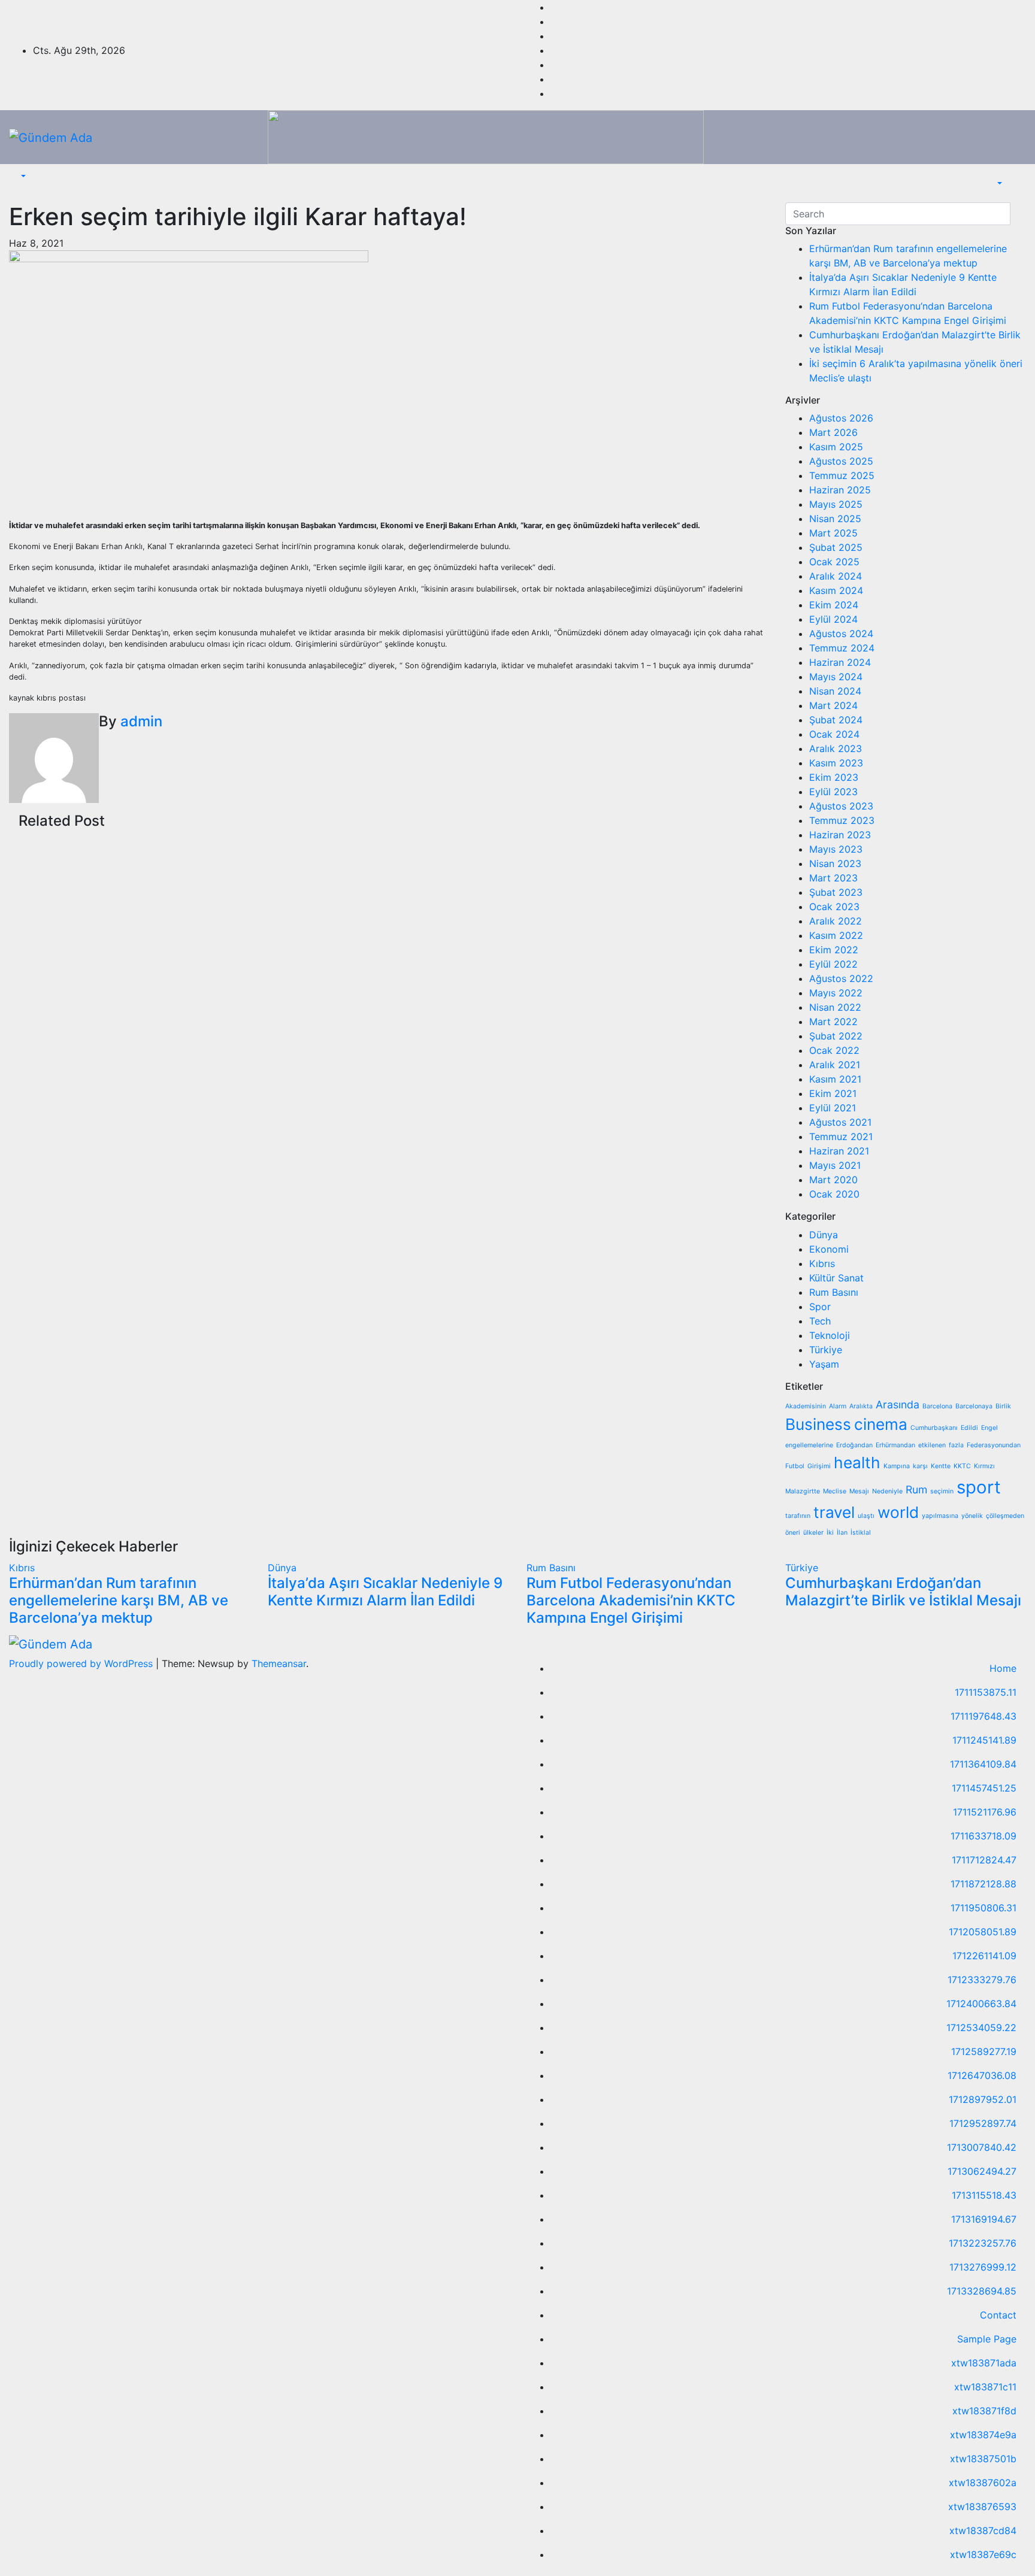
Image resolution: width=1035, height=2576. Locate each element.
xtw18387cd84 (983, 2530)
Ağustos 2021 (840, 1122)
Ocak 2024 (834, 734)
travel (834, 1512)
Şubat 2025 (836, 547)
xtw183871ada (984, 2363)
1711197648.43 (983, 1716)
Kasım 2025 (836, 447)
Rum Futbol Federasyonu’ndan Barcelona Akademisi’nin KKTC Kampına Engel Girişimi (631, 1600)
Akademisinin (806, 1406)
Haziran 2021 (839, 1151)
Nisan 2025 (835, 519)
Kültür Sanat (836, 1278)
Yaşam (824, 1364)
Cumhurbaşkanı (934, 1428)
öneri (793, 1533)
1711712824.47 (984, 1860)
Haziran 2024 (840, 662)
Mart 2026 (833, 432)
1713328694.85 (982, 2291)
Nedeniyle (887, 1491)
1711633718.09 (983, 1836)
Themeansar (279, 1663)
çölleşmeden (1005, 1516)
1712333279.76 (982, 1980)
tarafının (798, 1516)
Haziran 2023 (840, 835)
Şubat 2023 (836, 892)
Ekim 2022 (834, 950)
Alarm (838, 1406)
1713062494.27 (982, 2171)
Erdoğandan (854, 1445)
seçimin (942, 1491)
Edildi (969, 1428)
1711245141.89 (984, 1740)
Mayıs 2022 (836, 993)
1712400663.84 (981, 2004)
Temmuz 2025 (842, 475)
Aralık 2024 (836, 576)
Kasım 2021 (835, 1079)
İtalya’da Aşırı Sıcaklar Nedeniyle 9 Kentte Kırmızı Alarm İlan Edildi (385, 1592)
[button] (22, 176)
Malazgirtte (803, 1491)
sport (979, 1487)
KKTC (962, 1466)
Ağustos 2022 (841, 978)
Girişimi (819, 1466)
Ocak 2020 (834, 1194)
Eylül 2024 (833, 619)
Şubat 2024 (836, 720)
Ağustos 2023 (841, 806)
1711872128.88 (983, 1884)
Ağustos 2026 (841, 418)
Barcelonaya (974, 1406)
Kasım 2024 (836, 590)
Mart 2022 (833, 1022)
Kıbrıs (822, 1263)
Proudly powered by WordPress (82, 1663)
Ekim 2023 (834, 777)
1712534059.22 (981, 2028)
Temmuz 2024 (842, 648)
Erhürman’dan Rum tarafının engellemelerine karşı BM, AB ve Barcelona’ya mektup (119, 1600)
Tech (820, 1321)
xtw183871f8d (984, 2411)
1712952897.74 (983, 2123)
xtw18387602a (983, 2483)
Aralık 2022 (836, 921)
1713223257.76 (983, 2243)
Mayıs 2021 (835, 1165)
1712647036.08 (982, 2075)
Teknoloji (830, 1335)
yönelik (972, 1516)
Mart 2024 (833, 705)
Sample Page (987, 2339)
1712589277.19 (984, 2051)
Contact (998, 2315)
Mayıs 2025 (836, 504)
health (857, 1463)
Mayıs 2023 (836, 849)
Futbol (795, 1466)
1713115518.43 (984, 2195)
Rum (916, 1489)
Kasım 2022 (836, 935)
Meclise (835, 1491)
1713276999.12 (983, 2267)
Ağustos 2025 (841, 461)
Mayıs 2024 (836, 677)
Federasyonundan (994, 1445)
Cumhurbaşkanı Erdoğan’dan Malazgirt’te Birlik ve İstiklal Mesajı (903, 1592)
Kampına (897, 1466)
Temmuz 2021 (841, 1137)
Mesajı (859, 1491)
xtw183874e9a (983, 2435)
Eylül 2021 (833, 1108)
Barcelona (937, 1406)
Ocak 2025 (834, 562)
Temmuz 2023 (842, 820)
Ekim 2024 (834, 605)
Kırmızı (984, 1466)
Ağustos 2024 (841, 634)
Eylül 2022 (833, 964)
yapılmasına (940, 1516)
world (898, 1512)
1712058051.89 (983, 1932)
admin (141, 721)
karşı (920, 1466)
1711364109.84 (983, 1764)
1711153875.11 (986, 1692)
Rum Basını (834, 1292)
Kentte (941, 1466)
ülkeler (813, 1533)
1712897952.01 (983, 2099)
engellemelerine (809, 1445)
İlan (842, 1533)
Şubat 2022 (836, 1036)
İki (830, 1533)
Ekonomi (829, 1249)
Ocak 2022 (834, 1050)
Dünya (824, 1235)
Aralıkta (861, 1406)
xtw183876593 (982, 2507)
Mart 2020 (833, 1180)
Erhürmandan (895, 1445)
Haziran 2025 (840, 490)
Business (818, 1424)
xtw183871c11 (985, 2387)
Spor (820, 1307)
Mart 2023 (833, 878)
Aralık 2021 (835, 1065)
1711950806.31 (983, 1908)
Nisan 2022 (835, 1007)
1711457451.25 (984, 1788)
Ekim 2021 (833, 1093)
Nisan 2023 (835, 863)
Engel (989, 1428)
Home (1003, 1668)
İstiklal (861, 1533)
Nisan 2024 (835, 691)
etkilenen (932, 1445)
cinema (881, 1424)
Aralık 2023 (836, 748)
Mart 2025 (833, 533)
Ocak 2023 (834, 907)
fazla (956, 1445)
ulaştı (866, 1516)
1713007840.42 (982, 2147)
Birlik (1003, 1406)
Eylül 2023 (833, 792)
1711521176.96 (985, 1812)
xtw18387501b (983, 2459)
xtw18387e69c (983, 2554)
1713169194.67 (984, 2219)
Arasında (898, 1404)
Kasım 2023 (836, 763)
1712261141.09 (984, 1956)
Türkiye (826, 1350)
